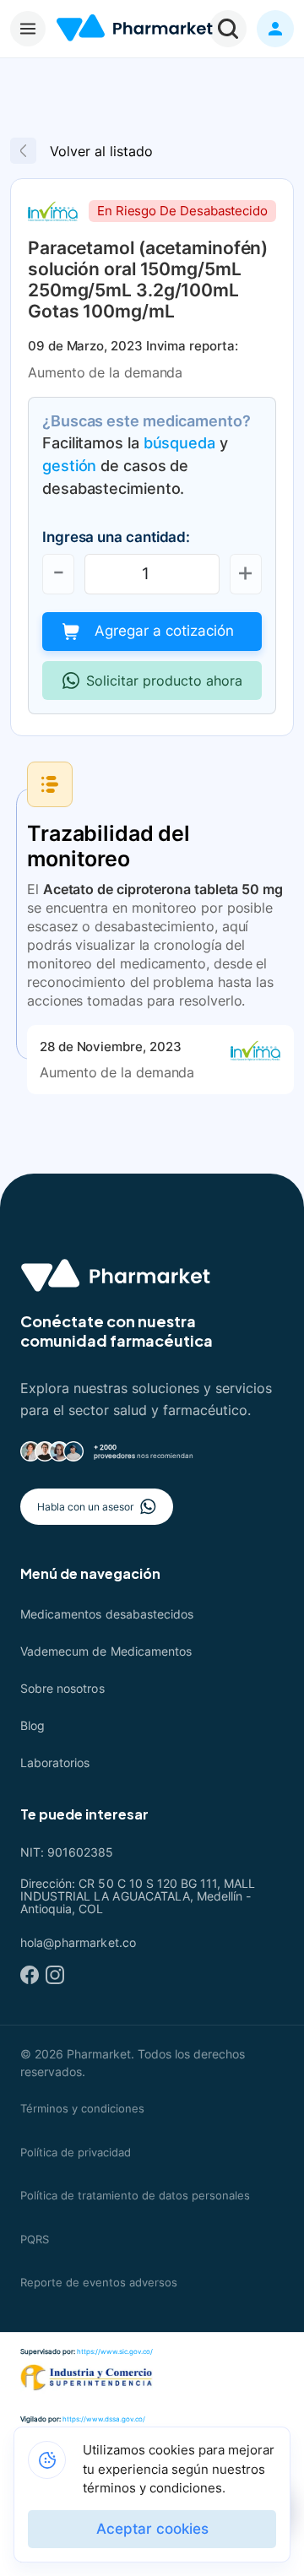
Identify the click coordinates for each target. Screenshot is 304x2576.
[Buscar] (228, 29)
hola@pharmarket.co (78, 1942)
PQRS (35, 2239)
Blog (33, 1725)
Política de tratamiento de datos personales (135, 2195)
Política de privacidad (76, 2152)
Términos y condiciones (82, 2108)
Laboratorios (55, 1763)
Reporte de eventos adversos (99, 2282)
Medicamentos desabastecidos (107, 1614)
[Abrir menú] (28, 29)
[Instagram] (55, 1975)
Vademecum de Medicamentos (106, 1651)
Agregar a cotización (164, 631)
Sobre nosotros (62, 1688)
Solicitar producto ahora (164, 681)
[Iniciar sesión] (275, 29)
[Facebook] (30, 1975)
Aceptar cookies (152, 2529)
